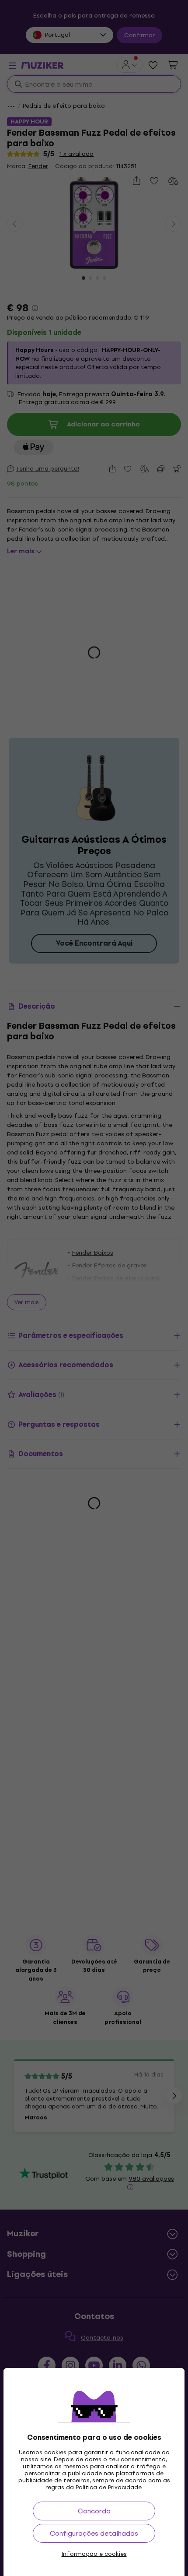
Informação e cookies (94, 2554)
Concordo (94, 2511)
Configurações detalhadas (94, 2533)
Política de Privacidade (109, 2487)
